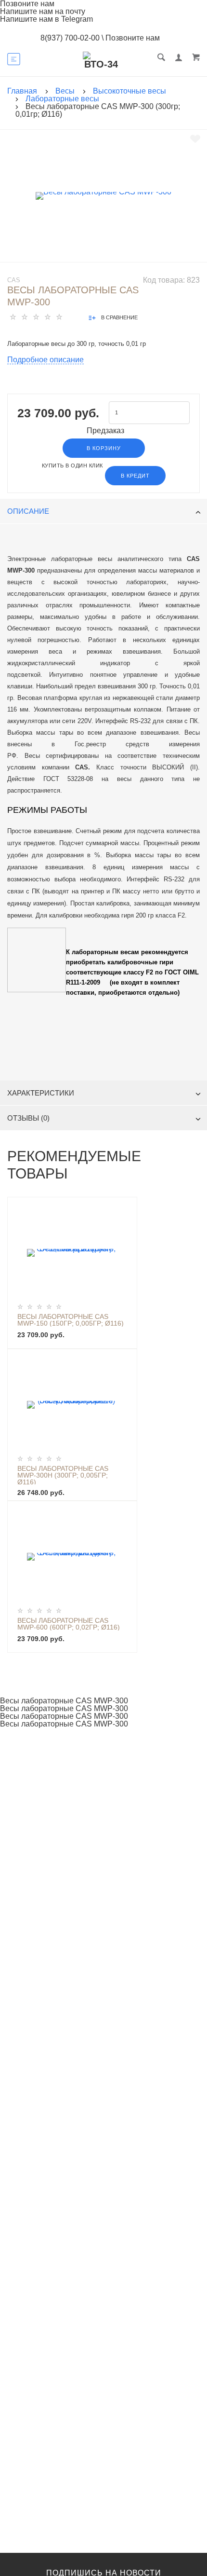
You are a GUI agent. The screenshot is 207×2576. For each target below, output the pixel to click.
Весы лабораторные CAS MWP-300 (64, 1701)
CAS (14, 280)
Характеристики (41, 1093)
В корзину (104, 448)
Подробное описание (45, 360)
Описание (28, 511)
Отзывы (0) (28, 1118)
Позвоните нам (133, 38)
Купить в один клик (72, 466)
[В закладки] (195, 139)
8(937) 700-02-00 (70, 38)
